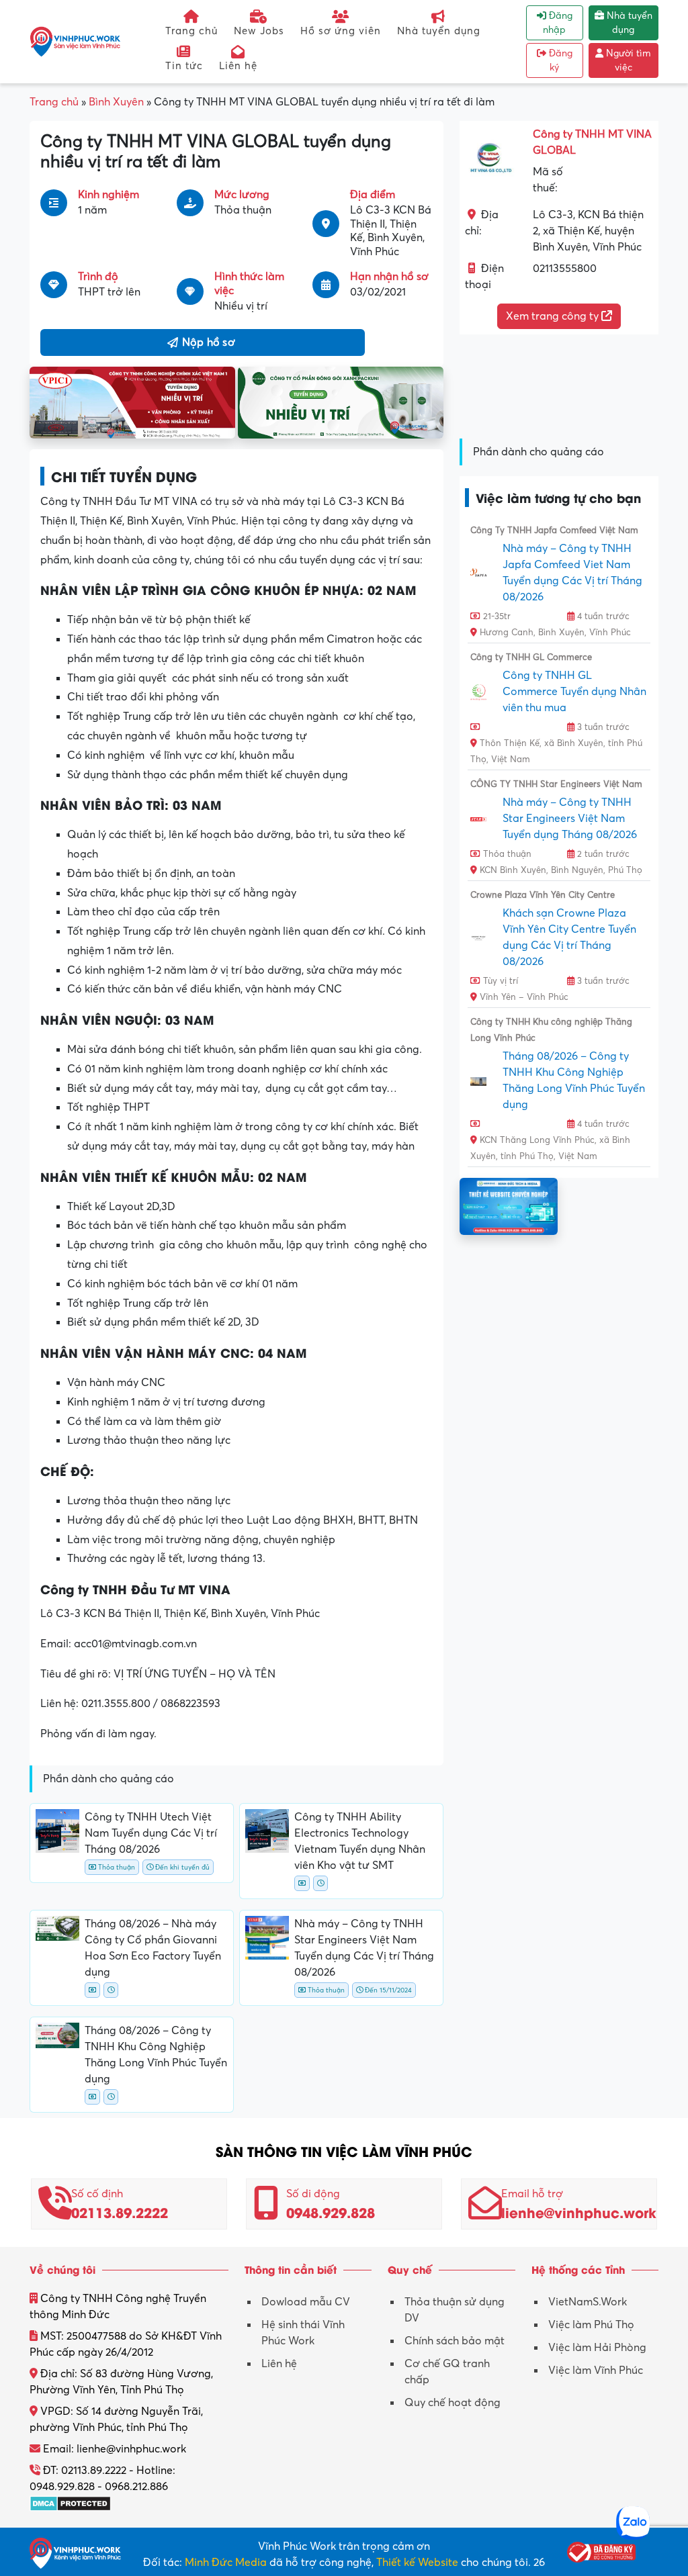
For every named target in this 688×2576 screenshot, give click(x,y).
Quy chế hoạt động (453, 2403)
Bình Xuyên (116, 102)
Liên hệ (238, 66)
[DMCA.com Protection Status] (70, 2503)
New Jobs (259, 31)
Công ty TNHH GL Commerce (531, 657)
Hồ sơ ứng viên (341, 31)
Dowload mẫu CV (306, 2302)
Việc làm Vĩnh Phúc (596, 2371)
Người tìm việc (627, 60)
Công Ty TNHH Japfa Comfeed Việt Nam (554, 531)
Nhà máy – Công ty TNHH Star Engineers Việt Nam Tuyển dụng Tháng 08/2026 (570, 819)
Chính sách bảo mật (455, 2341)
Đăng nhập (558, 23)
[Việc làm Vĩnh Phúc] (75, 41)
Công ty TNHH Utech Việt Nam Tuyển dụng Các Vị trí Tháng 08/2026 (151, 1833)
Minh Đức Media (226, 2563)
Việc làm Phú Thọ (591, 2325)
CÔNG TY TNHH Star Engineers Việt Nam (556, 784)
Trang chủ (191, 31)
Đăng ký (559, 60)
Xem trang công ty (554, 316)
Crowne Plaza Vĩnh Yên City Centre (543, 895)
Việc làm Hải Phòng (597, 2348)
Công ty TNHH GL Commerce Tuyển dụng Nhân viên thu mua (574, 692)
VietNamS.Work (588, 2302)
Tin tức (184, 66)
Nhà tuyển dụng (439, 31)
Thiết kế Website (417, 2563)
